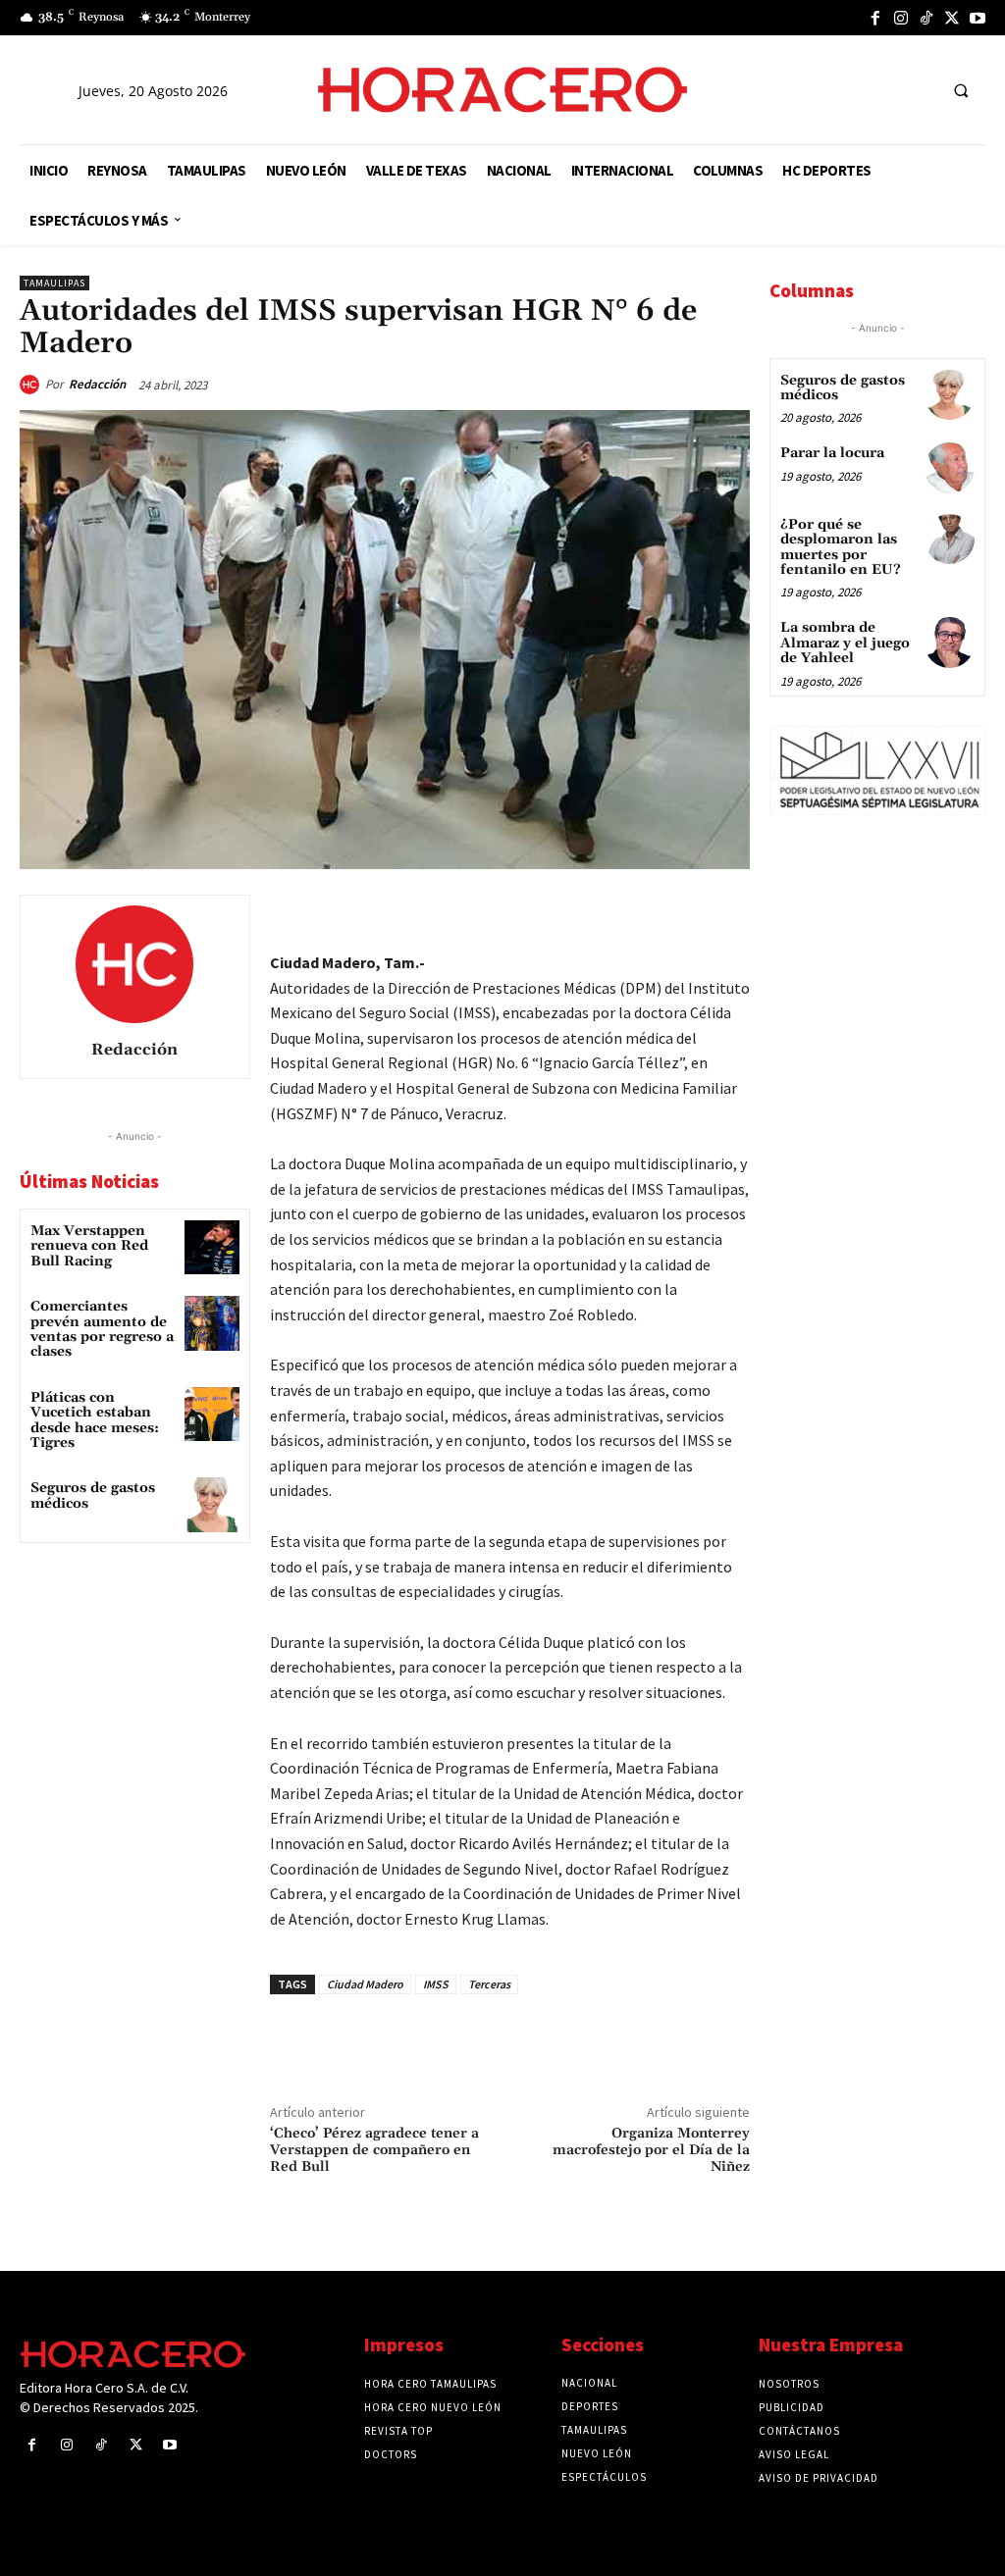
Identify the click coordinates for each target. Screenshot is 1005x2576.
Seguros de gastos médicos (93, 1495)
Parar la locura (832, 453)
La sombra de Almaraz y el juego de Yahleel (845, 643)
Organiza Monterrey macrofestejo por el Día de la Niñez (651, 2150)
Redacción (97, 384)
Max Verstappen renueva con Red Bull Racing (89, 1246)
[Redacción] (32, 385)
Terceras (489, 1984)
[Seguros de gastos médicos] (212, 1504)
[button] (961, 90)
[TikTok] (926, 18)
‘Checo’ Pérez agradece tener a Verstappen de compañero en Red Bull (374, 2150)
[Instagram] (901, 18)
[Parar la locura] (950, 467)
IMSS (436, 1984)
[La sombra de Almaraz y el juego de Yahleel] (950, 642)
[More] (729, 914)
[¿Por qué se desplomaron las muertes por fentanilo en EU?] (950, 539)
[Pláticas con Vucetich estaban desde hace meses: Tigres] (212, 1414)
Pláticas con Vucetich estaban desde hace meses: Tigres (95, 1420)
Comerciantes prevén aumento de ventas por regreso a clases (102, 1329)
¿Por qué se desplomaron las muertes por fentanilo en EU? (841, 547)
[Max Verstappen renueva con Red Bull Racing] (212, 1247)
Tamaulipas (54, 283)
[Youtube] (978, 18)
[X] (952, 18)
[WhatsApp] (593, 914)
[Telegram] (638, 914)
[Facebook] (875, 18)
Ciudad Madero (365, 1984)
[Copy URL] (683, 914)
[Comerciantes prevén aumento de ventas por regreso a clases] (212, 1323)
